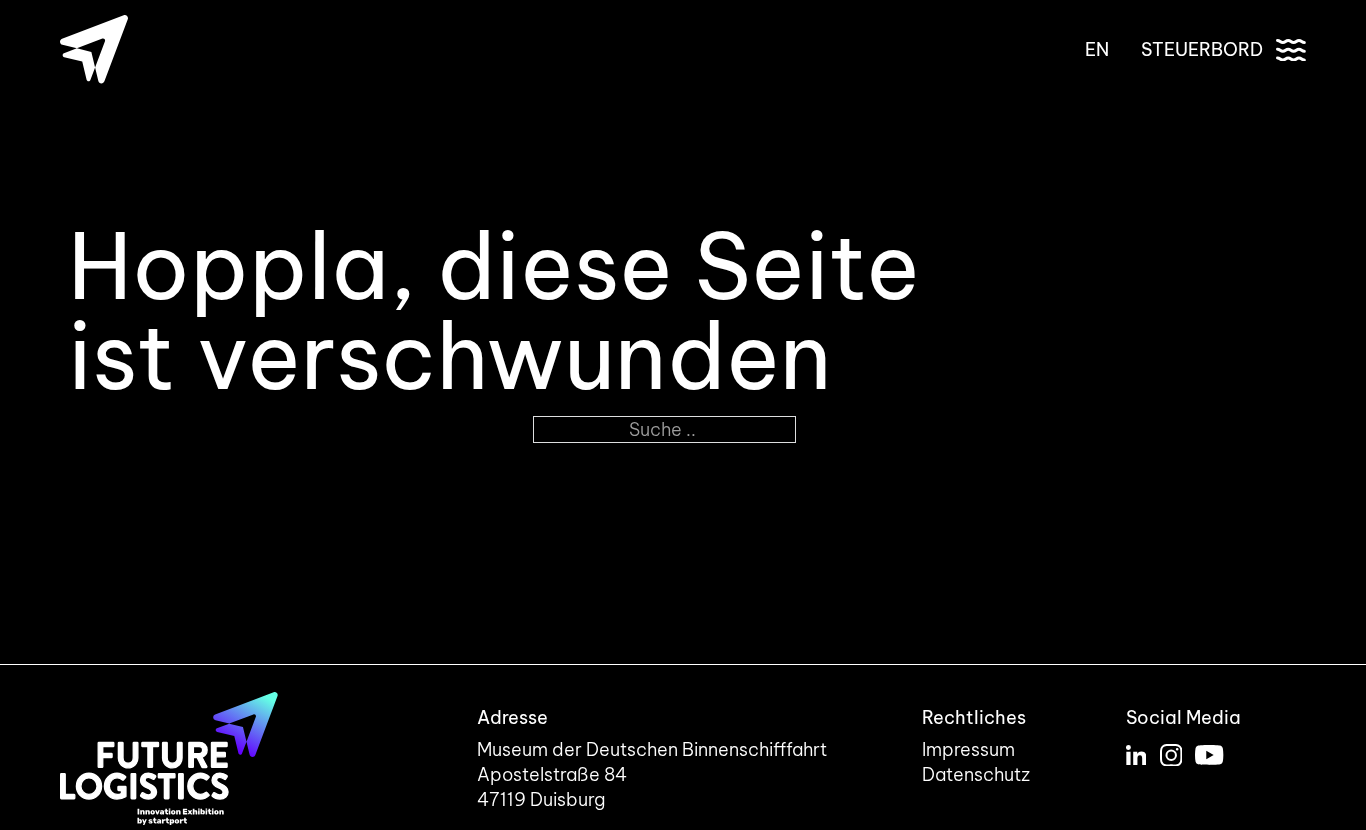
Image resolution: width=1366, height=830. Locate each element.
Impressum (968, 749)
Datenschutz (976, 774)
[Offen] (1291, 50)
